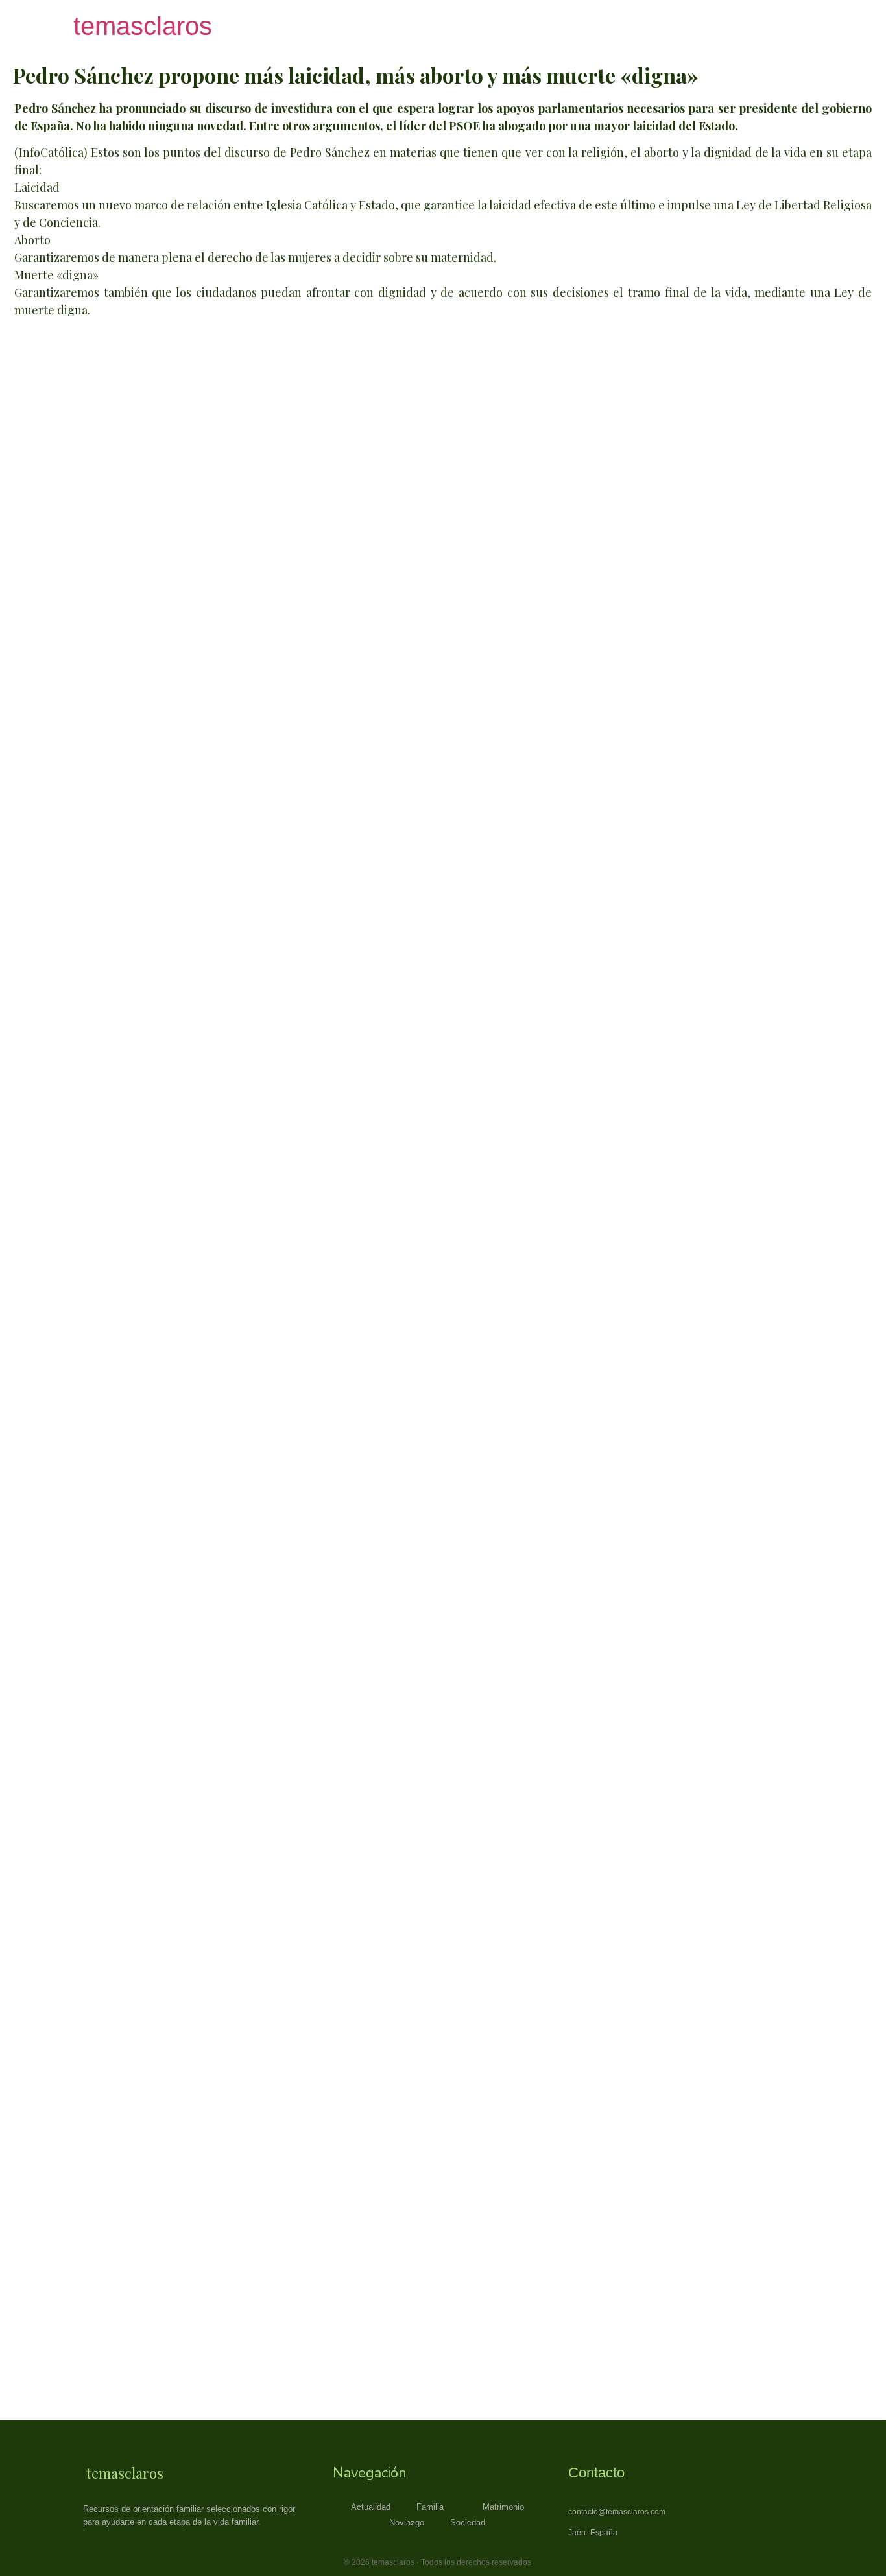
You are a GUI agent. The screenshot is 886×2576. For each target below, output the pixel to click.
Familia (430, 2507)
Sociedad (468, 2523)
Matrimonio (503, 2507)
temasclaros (143, 26)
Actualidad (371, 2507)
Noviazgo (407, 2523)
